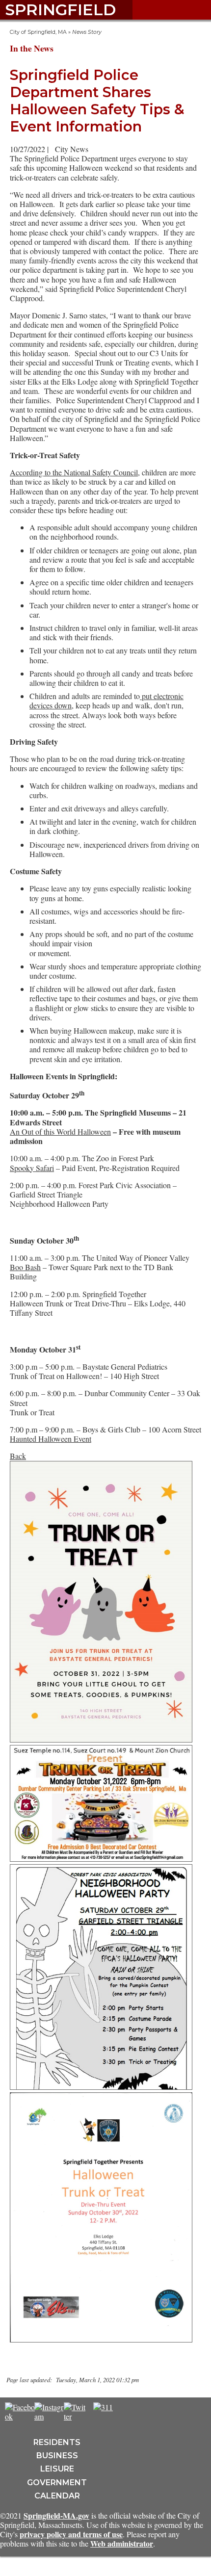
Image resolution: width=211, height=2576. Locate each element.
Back (18, 1456)
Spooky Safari (32, 1168)
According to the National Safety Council (74, 472)
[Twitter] (75, 2416)
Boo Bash (25, 1267)
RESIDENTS (57, 2442)
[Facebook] (20, 2416)
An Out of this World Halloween (60, 1132)
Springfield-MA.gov (56, 2515)
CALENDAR (57, 2496)
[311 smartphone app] (103, 2407)
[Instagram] (50, 2416)
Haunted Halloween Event (51, 1439)
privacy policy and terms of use (71, 2534)
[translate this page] (132, 2412)
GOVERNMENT (57, 2483)
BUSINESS (57, 2456)
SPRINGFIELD (60, 10)
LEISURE (57, 2469)
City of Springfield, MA (38, 32)
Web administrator (122, 2543)
